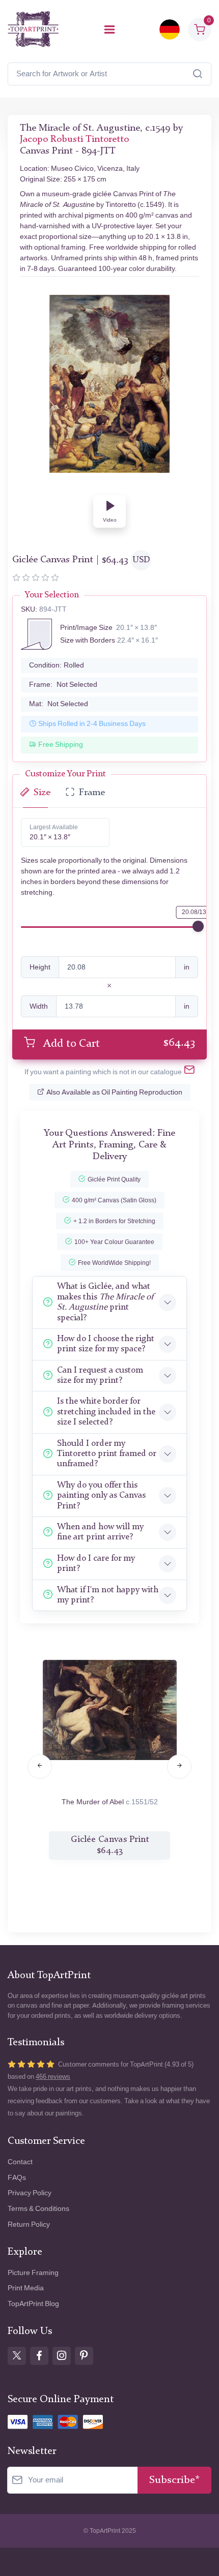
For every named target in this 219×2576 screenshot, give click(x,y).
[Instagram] (62, 2356)
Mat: (59, 704)
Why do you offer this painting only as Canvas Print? (101, 1496)
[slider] (198, 926)
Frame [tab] (92, 793)
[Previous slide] (40, 1767)
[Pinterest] (84, 2356)
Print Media (26, 2288)
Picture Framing (33, 2273)
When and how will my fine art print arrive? (100, 1532)
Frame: (63, 685)
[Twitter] (17, 2356)
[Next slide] (179, 1767)
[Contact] (189, 1072)
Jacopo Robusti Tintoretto (74, 140)
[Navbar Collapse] (109, 29)
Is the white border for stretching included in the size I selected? (106, 1412)
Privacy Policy (30, 2193)
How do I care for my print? (96, 1564)
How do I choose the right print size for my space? (106, 1344)
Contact (20, 2162)
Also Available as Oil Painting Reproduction (114, 1092)
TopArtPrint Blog (33, 2304)
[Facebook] (39, 2356)
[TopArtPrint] (33, 29)
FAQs (17, 2178)
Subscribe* (174, 2480)
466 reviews (53, 2077)
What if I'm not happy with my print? (108, 1595)
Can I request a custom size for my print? (100, 1375)
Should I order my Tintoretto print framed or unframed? (106, 1454)
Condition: (57, 665)
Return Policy (29, 2224)
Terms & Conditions (38, 2209)
